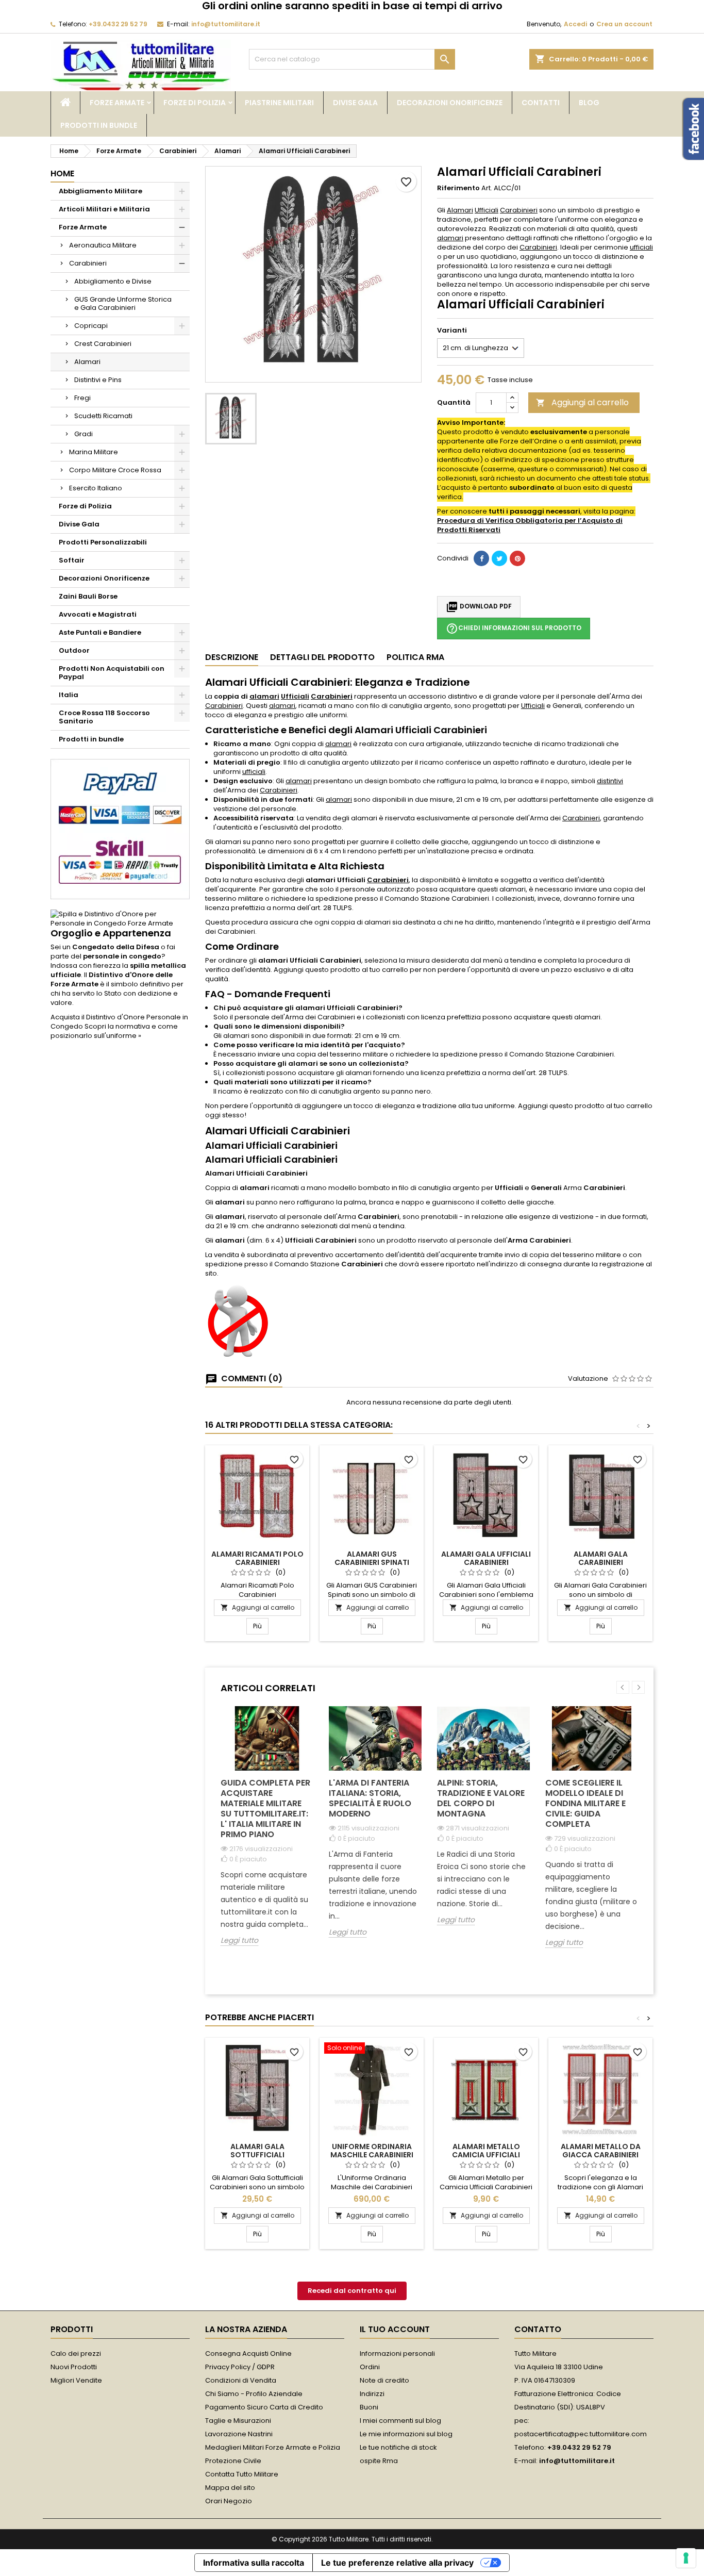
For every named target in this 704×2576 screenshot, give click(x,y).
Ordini (370, 2367)
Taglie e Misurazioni (238, 2421)
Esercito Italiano (96, 488)
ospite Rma (379, 2461)
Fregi (82, 398)
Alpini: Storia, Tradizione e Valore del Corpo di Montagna (481, 1798)
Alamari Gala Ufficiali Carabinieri (486, 1558)
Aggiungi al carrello (582, 402)
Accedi (575, 24)
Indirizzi (372, 2394)
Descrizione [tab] (232, 657)
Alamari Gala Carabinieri (601, 1558)
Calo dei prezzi (76, 2354)
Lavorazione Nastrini (239, 2434)
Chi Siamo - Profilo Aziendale (254, 2394)
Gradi (83, 434)
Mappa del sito (230, 2488)
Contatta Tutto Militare (242, 2474)
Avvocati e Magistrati (98, 614)
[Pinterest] (517, 558)
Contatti (541, 103)
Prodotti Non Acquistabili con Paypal (112, 673)
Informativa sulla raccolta (254, 2563)
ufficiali (641, 247)
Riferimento (458, 188)
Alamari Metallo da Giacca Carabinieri (601, 2151)
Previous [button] (623, 1687)
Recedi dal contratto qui (352, 2291)
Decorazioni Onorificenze (450, 103)
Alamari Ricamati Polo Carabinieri (257, 1558)
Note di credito (384, 2380)
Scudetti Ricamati (103, 416)
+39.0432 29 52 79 (118, 24)
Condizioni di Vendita (241, 2380)
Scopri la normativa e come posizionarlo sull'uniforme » (114, 1031)
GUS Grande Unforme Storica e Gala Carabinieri (123, 303)
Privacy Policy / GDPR (240, 2367)
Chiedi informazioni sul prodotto (514, 629)
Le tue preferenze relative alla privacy (397, 2563)
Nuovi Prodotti (74, 2367)
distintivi (610, 781)
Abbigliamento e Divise (113, 281)
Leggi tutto (239, 1941)
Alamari (87, 362)
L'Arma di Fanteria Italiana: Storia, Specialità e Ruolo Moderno (370, 1798)
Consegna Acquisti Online (248, 2354)
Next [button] (638, 1687)
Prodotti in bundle (99, 125)
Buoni (369, 2407)
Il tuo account (395, 2329)
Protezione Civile (233, 2461)
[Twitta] (499, 558)
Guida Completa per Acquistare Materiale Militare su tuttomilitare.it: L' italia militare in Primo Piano (265, 1809)
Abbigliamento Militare (100, 191)
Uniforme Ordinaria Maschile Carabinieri (372, 2151)
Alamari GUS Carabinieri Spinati (372, 1558)
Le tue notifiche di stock (398, 2447)
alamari (450, 238)
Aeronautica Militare (103, 245)
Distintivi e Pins (98, 380)
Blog (589, 103)
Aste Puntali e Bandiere (100, 632)
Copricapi (91, 326)
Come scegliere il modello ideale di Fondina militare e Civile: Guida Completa (585, 1803)
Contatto (538, 2329)
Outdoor (74, 650)
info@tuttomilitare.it (226, 24)
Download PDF (479, 607)
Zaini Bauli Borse (88, 596)
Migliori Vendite (76, 2380)
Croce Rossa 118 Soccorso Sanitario (104, 717)
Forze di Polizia (195, 103)
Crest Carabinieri (103, 344)
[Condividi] (481, 558)
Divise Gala (355, 103)
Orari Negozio (229, 2501)
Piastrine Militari (279, 103)
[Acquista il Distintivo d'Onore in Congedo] (120, 919)
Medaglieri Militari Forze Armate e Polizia (273, 2447)
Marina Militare (94, 452)
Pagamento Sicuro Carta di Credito (264, 2407)
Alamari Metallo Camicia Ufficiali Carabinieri (486, 2155)
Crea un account (624, 24)
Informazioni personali (397, 2354)
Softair (72, 560)
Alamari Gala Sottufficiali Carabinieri (257, 2155)
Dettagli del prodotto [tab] (322, 657)
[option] (267, 1834)
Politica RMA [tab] (415, 657)
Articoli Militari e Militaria (104, 209)
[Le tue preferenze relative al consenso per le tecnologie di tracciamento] (686, 2558)
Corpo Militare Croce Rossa (115, 470)
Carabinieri (88, 263)
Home (62, 174)
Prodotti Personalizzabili (103, 542)
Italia (69, 695)
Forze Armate (117, 103)
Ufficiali (487, 210)
